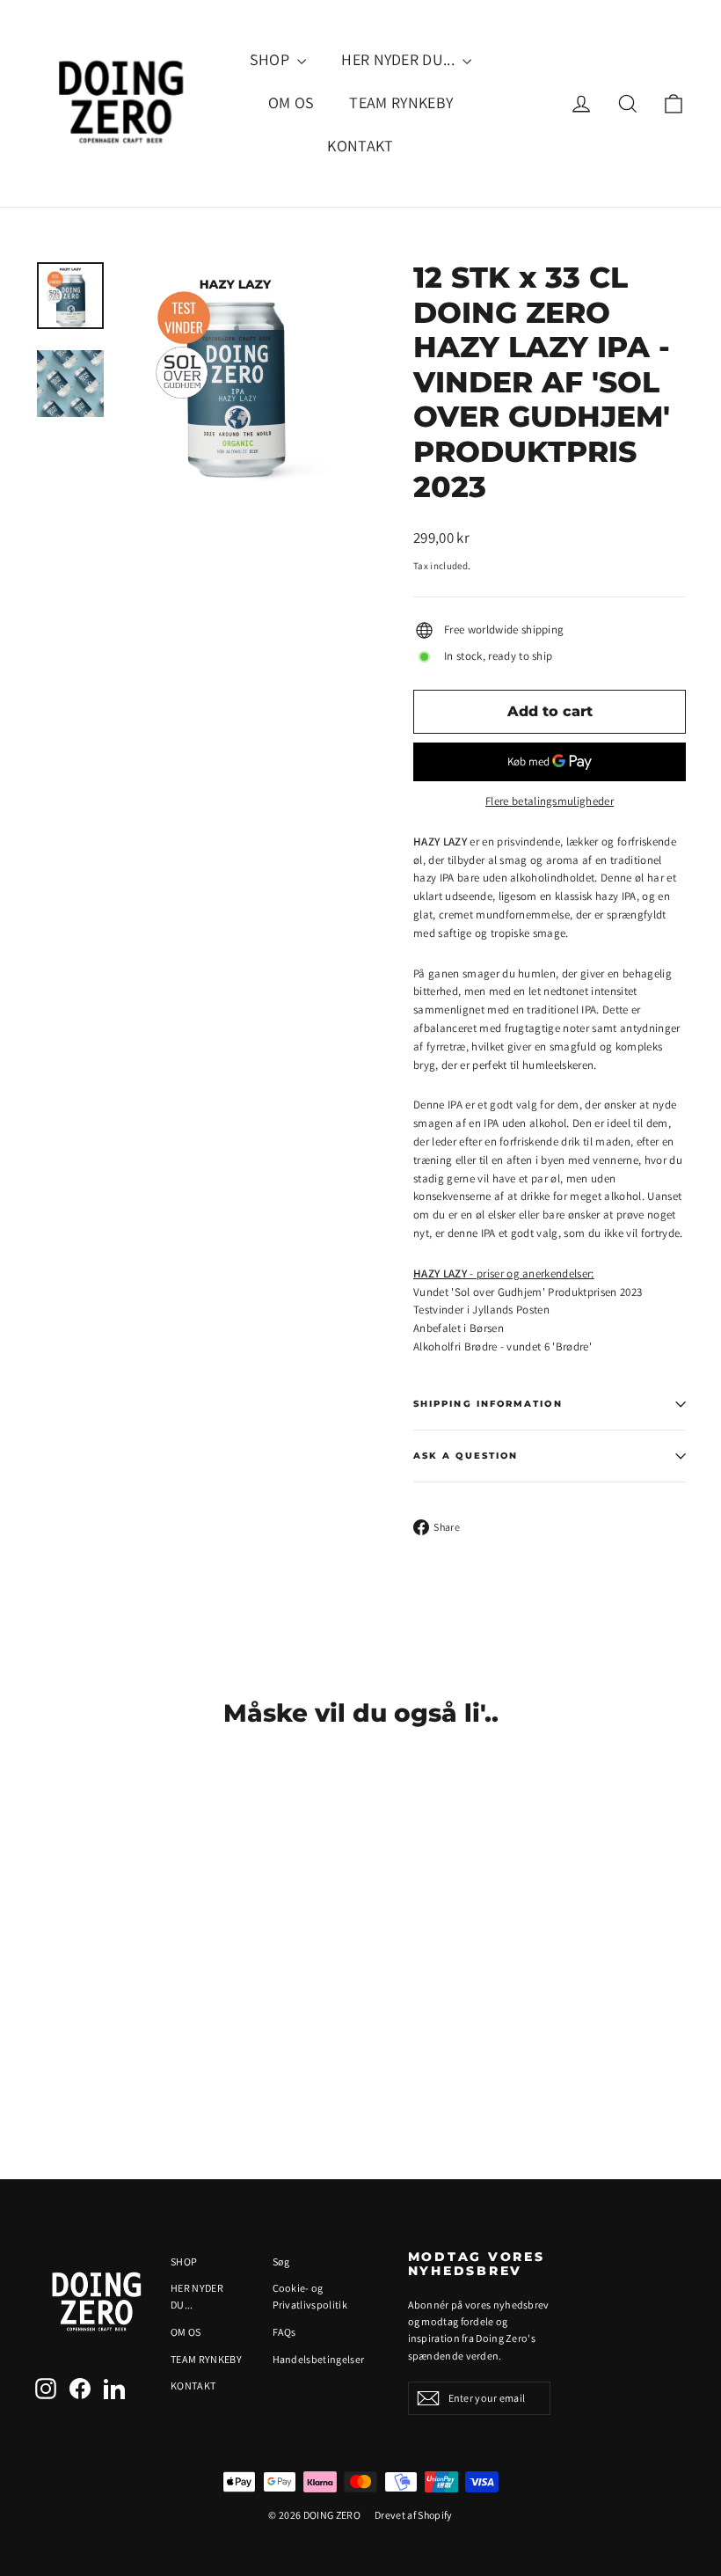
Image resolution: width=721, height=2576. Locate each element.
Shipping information (488, 1404)
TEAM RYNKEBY (401, 102)
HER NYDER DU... (400, 59)
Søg (281, 2261)
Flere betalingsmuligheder (550, 801)
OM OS (291, 102)
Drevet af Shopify (414, 2515)
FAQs (284, 2332)
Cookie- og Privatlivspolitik (310, 2296)
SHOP (272, 59)
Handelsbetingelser (319, 2359)
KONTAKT (360, 146)
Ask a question (466, 1456)
